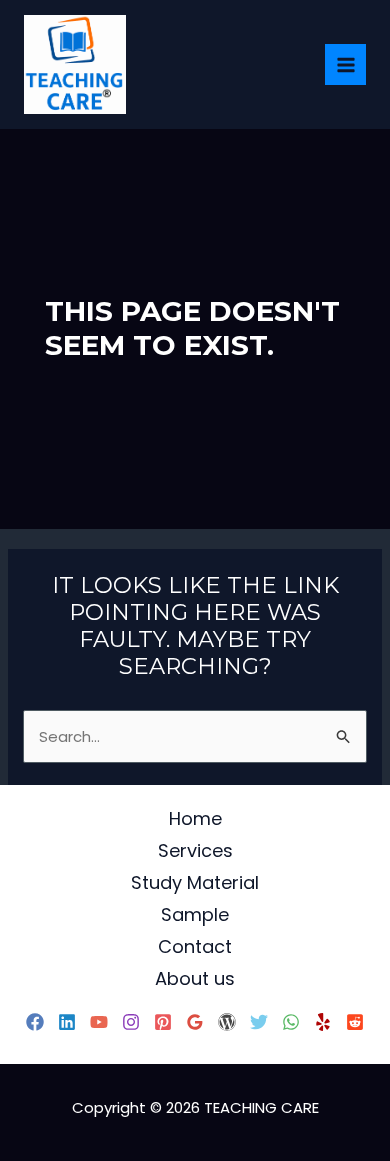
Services (195, 850)
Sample (195, 914)
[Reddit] (355, 1022)
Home (195, 818)
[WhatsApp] (291, 1022)
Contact (195, 946)
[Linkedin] (67, 1022)
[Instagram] (131, 1022)
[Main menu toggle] (345, 64)
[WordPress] (227, 1022)
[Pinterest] (163, 1022)
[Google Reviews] (195, 1022)
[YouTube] (99, 1022)
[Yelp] (323, 1022)
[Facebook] (35, 1022)
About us (195, 978)
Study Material (195, 882)
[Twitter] (259, 1022)
